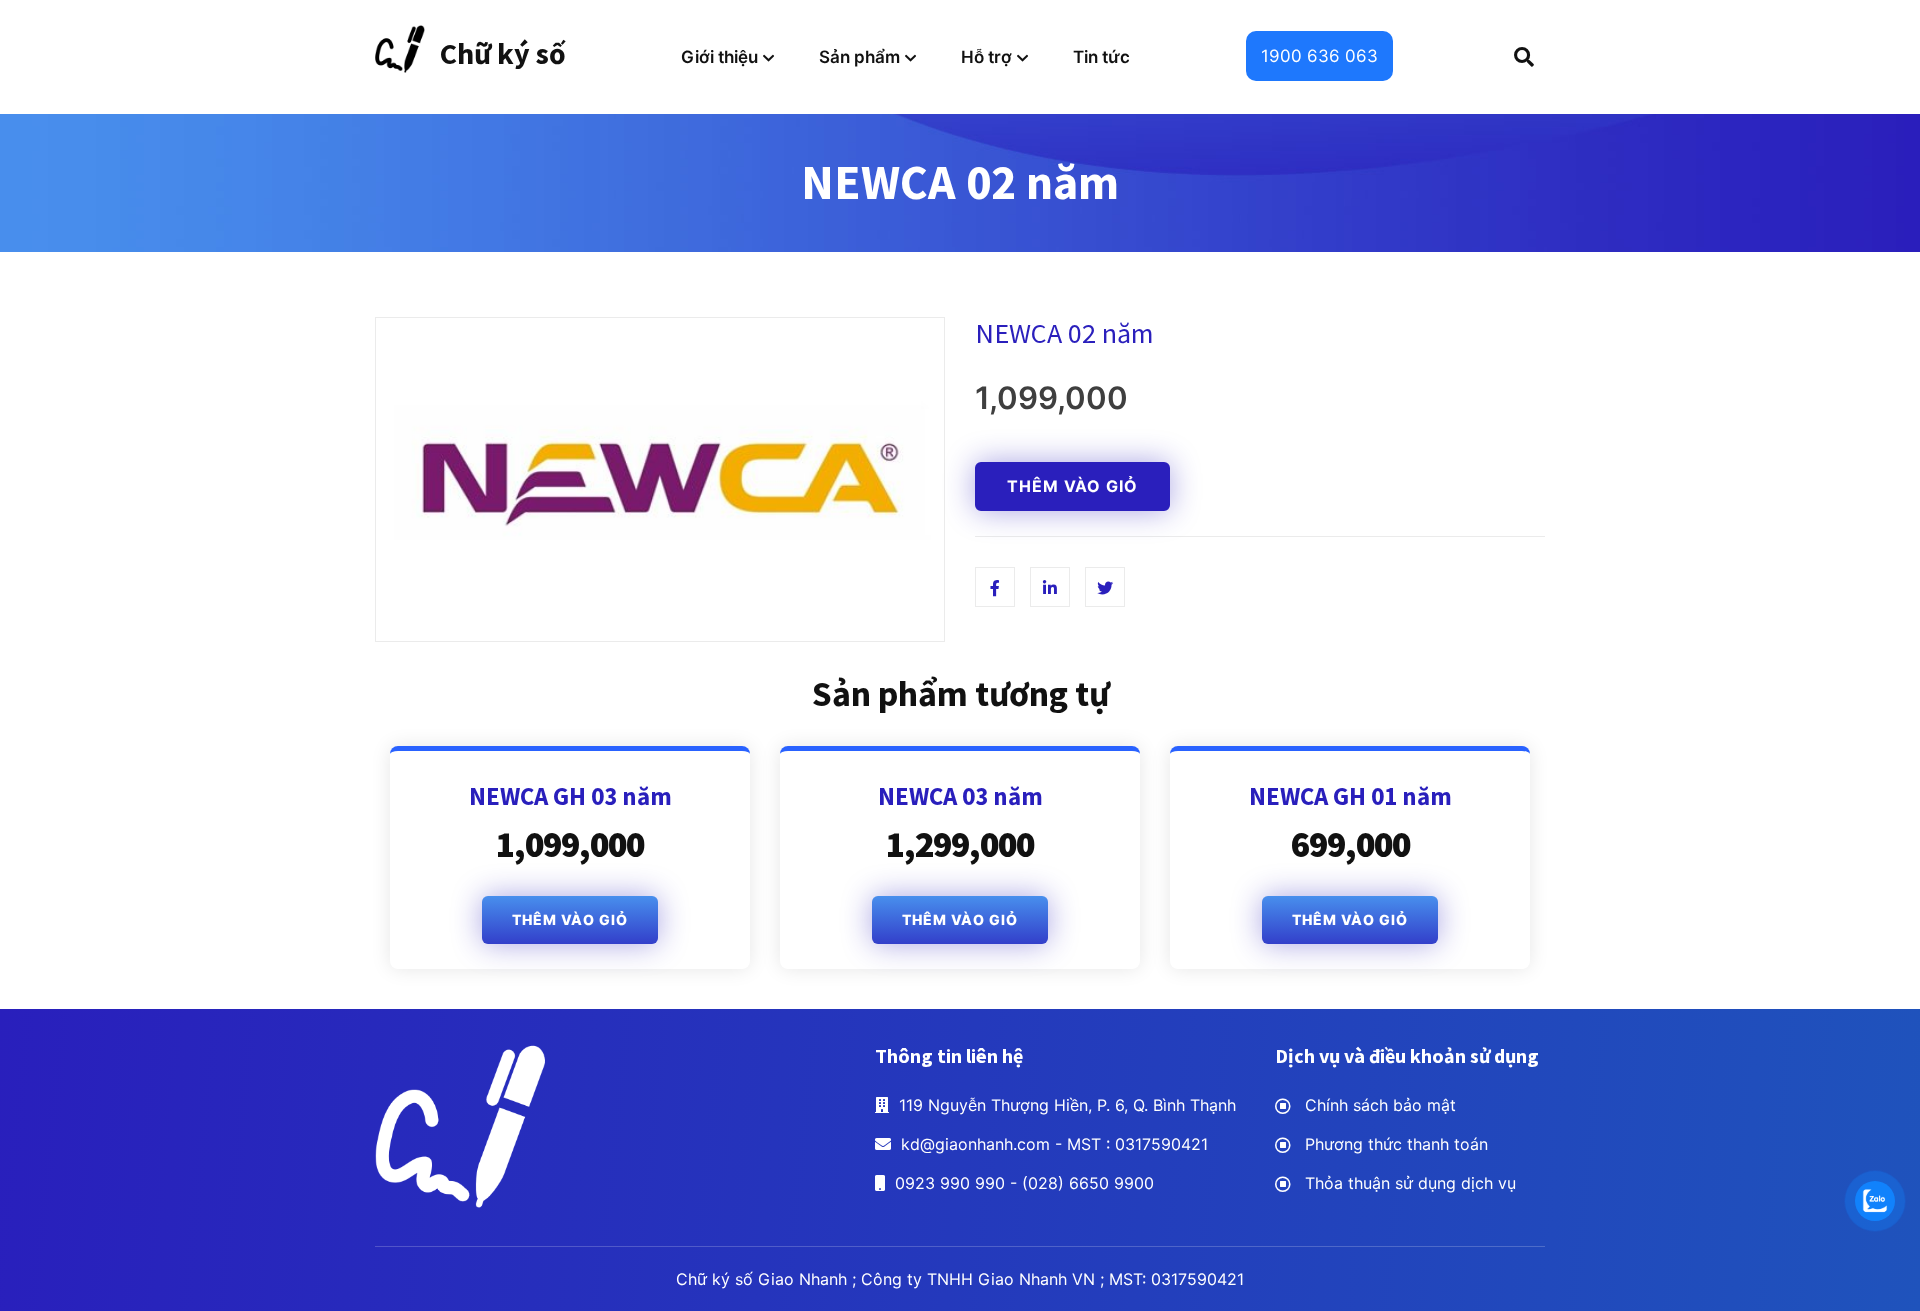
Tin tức (1101, 57)
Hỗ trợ (986, 57)
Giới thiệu (719, 57)
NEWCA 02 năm (1064, 333)
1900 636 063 (1319, 56)
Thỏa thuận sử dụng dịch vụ (1410, 1183)
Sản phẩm (859, 57)
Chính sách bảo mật (1380, 1105)
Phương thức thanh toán (1396, 1144)
